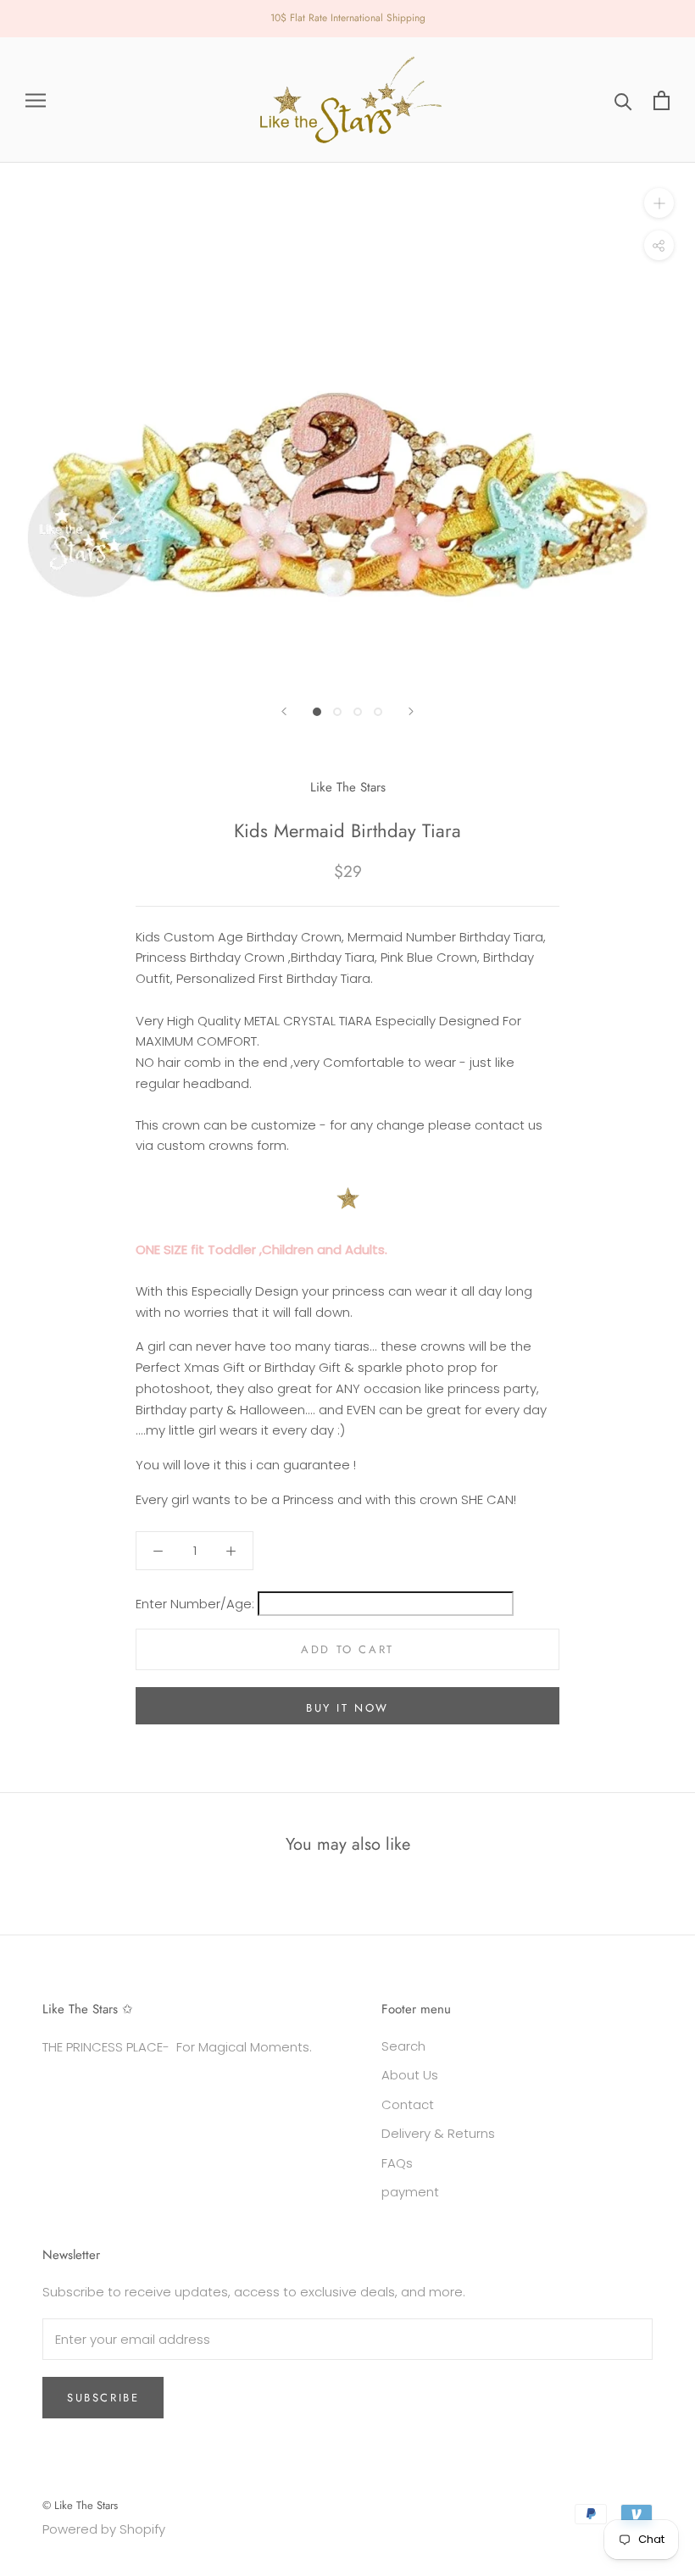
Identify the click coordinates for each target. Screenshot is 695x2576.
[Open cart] (662, 100)
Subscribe (103, 2398)
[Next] (411, 711)
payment (410, 2192)
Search (403, 2046)
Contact (408, 2104)
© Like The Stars (80, 2505)
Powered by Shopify (104, 2529)
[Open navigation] (36, 100)
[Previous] (284, 711)
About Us (410, 2075)
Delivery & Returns (438, 2133)
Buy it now (347, 1708)
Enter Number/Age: (197, 1604)
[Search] (623, 100)
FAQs (397, 2163)
